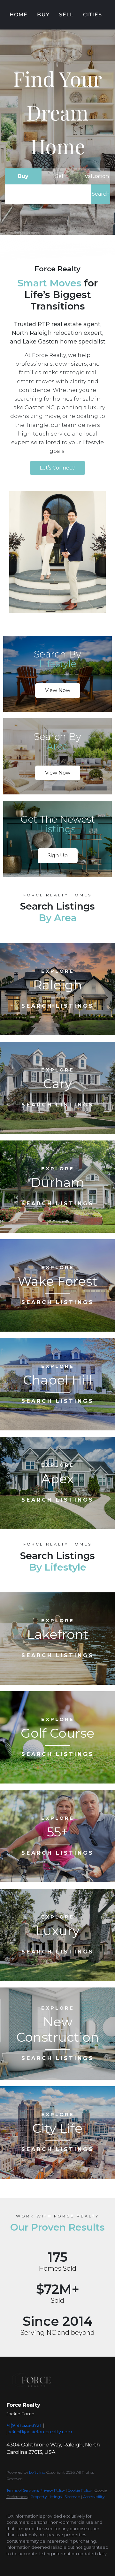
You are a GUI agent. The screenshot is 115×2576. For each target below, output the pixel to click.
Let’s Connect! (57, 468)
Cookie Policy (80, 2490)
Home (19, 15)
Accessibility (94, 2497)
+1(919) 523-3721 (24, 2425)
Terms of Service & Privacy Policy (36, 2490)
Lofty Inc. (37, 2472)
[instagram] (35, 2563)
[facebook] (10, 2563)
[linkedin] (22, 2563)
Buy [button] (43, 15)
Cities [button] (92, 15)
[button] (101, 194)
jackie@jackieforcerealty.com (39, 2432)
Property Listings (46, 2497)
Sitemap (72, 2497)
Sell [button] (66, 15)
